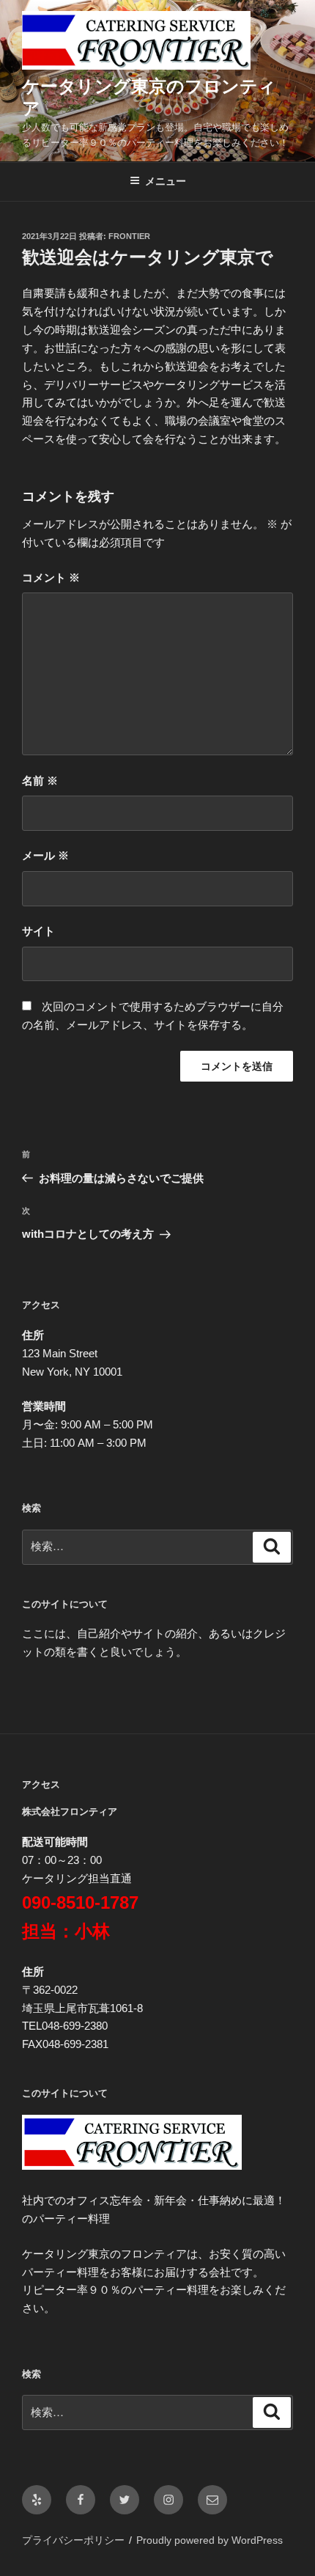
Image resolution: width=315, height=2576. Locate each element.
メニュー (166, 181)
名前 (40, 781)
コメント (51, 577)
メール (45, 855)
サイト (38, 931)
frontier (129, 236)
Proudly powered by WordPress (210, 2540)
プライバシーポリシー (73, 2540)
